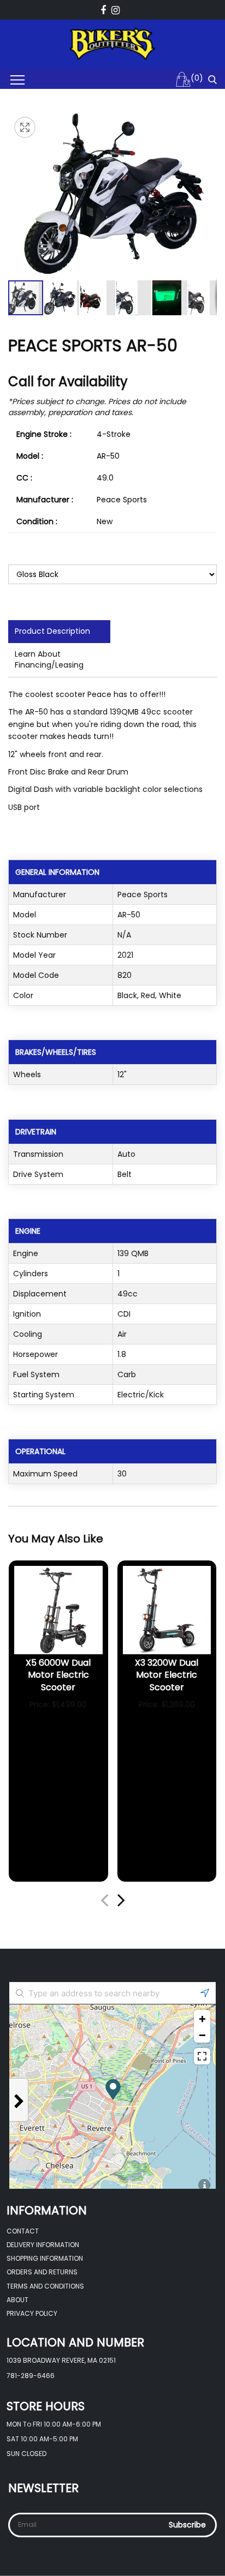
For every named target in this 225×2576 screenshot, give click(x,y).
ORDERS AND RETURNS (42, 2272)
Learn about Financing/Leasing (49, 659)
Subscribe (187, 2525)
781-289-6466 (31, 2376)
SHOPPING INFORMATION (45, 2258)
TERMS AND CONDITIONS (45, 2286)
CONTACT (23, 2231)
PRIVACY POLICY (32, 2313)
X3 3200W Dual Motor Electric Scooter (167, 1675)
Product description (52, 631)
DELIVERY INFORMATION (43, 2245)
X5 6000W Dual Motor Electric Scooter (58, 1675)
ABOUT (17, 2300)
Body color (28, 553)
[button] (62, 298)
